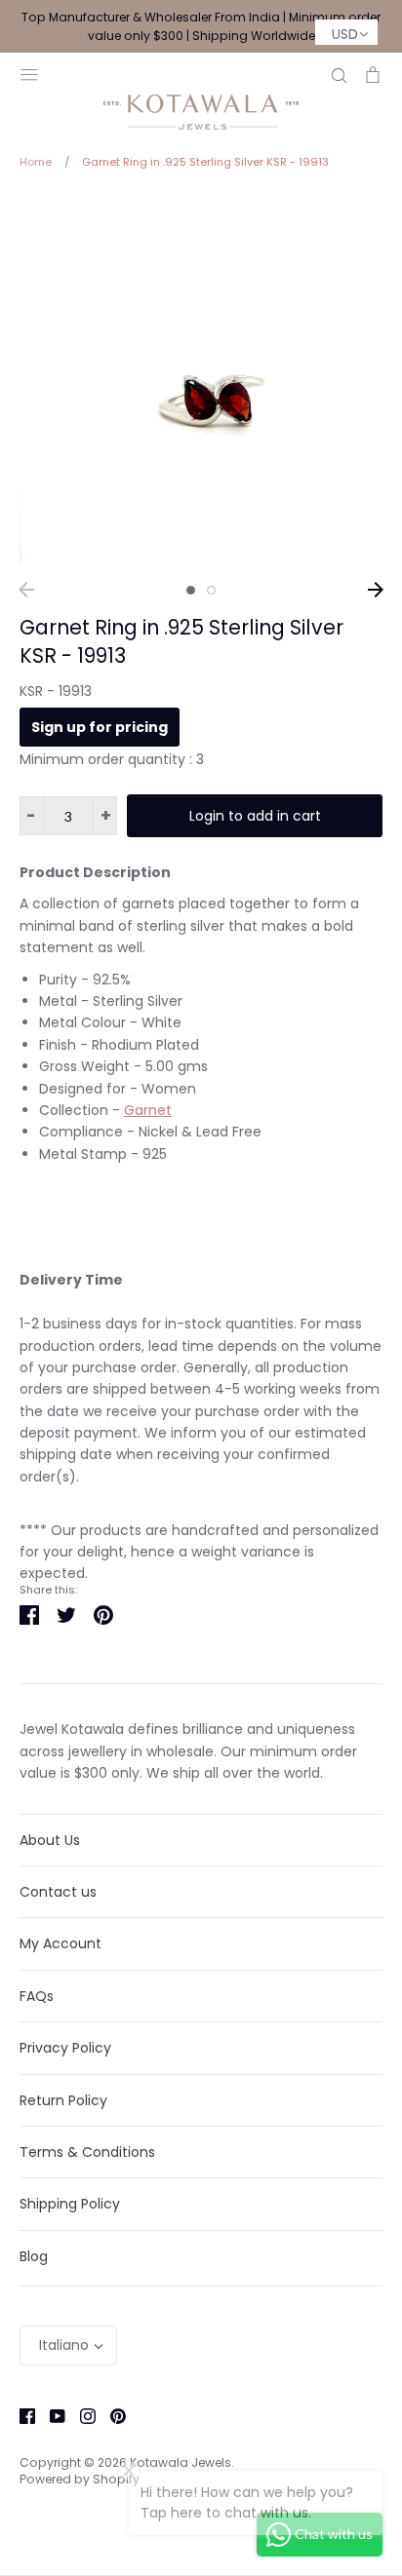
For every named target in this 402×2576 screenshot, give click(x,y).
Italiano (64, 2345)
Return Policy (63, 2100)
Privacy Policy (65, 2048)
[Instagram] (80, 2415)
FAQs (37, 1996)
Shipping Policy (70, 2204)
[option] (201, 382)
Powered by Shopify (80, 2479)
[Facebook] (20, 2415)
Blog (34, 2256)
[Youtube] (50, 2415)
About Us (50, 1840)
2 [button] (211, 590)
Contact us (58, 1892)
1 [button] (191, 590)
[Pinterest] (111, 2415)
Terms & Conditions (87, 2152)
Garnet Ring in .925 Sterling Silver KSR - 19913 (181, 641)
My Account (60, 1943)
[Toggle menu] (29, 73)
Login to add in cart (255, 816)
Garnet (148, 1110)
